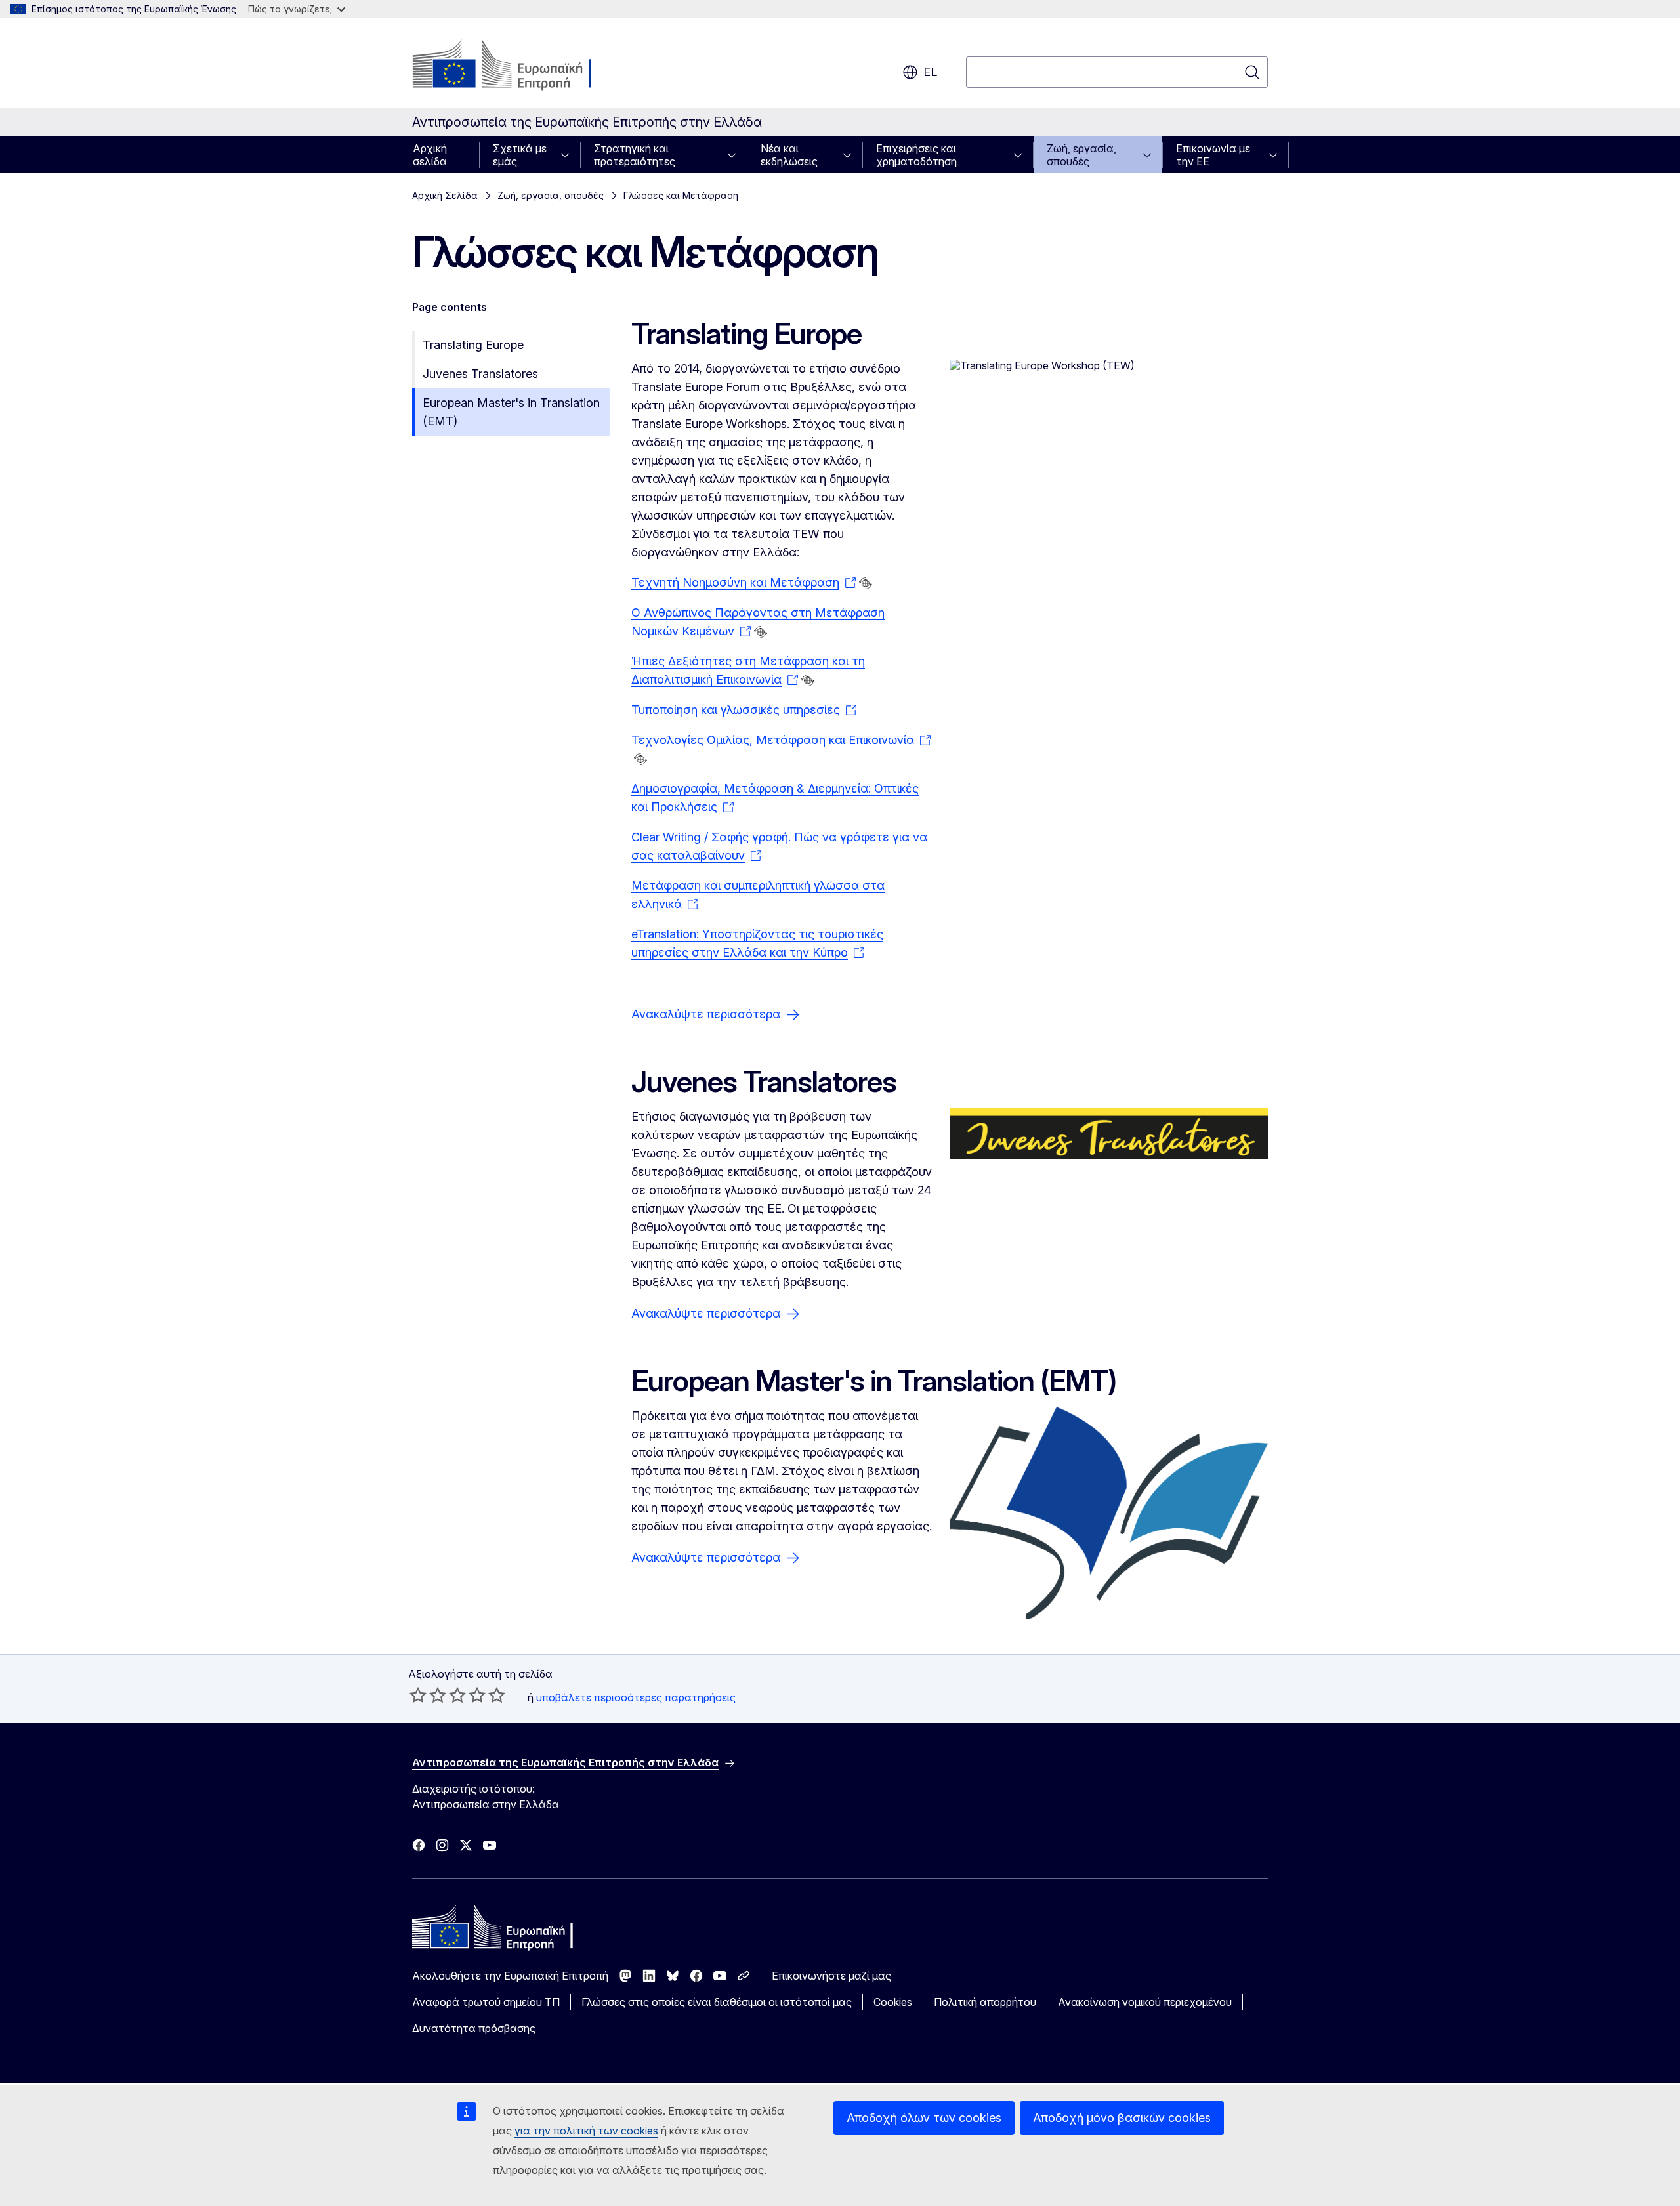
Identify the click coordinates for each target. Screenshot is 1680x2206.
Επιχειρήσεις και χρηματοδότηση (916, 155)
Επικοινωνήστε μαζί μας (831, 1976)
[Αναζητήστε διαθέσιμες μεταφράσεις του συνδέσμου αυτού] (866, 583)
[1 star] (418, 1695)
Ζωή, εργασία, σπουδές (1081, 155)
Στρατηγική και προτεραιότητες (635, 155)
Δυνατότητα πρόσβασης (474, 2028)
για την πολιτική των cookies (586, 2131)
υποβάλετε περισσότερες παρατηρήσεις (636, 1697)
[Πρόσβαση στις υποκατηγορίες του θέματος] (569, 155)
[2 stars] (428, 1695)
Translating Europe (473, 345)
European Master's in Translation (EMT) (511, 412)
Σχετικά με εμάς (520, 155)
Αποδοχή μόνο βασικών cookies (1122, 2118)
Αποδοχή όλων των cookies (924, 2118)
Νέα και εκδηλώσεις (789, 155)
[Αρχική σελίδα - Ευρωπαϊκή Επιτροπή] (518, 66)
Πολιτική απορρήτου (985, 2002)
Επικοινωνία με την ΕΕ (1213, 155)
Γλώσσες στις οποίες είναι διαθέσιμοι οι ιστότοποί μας (717, 2002)
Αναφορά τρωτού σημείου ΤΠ (486, 2002)
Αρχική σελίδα (430, 155)
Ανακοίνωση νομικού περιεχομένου (1145, 2002)
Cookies (893, 2002)
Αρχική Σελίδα (445, 195)
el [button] (930, 72)
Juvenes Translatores (480, 374)
